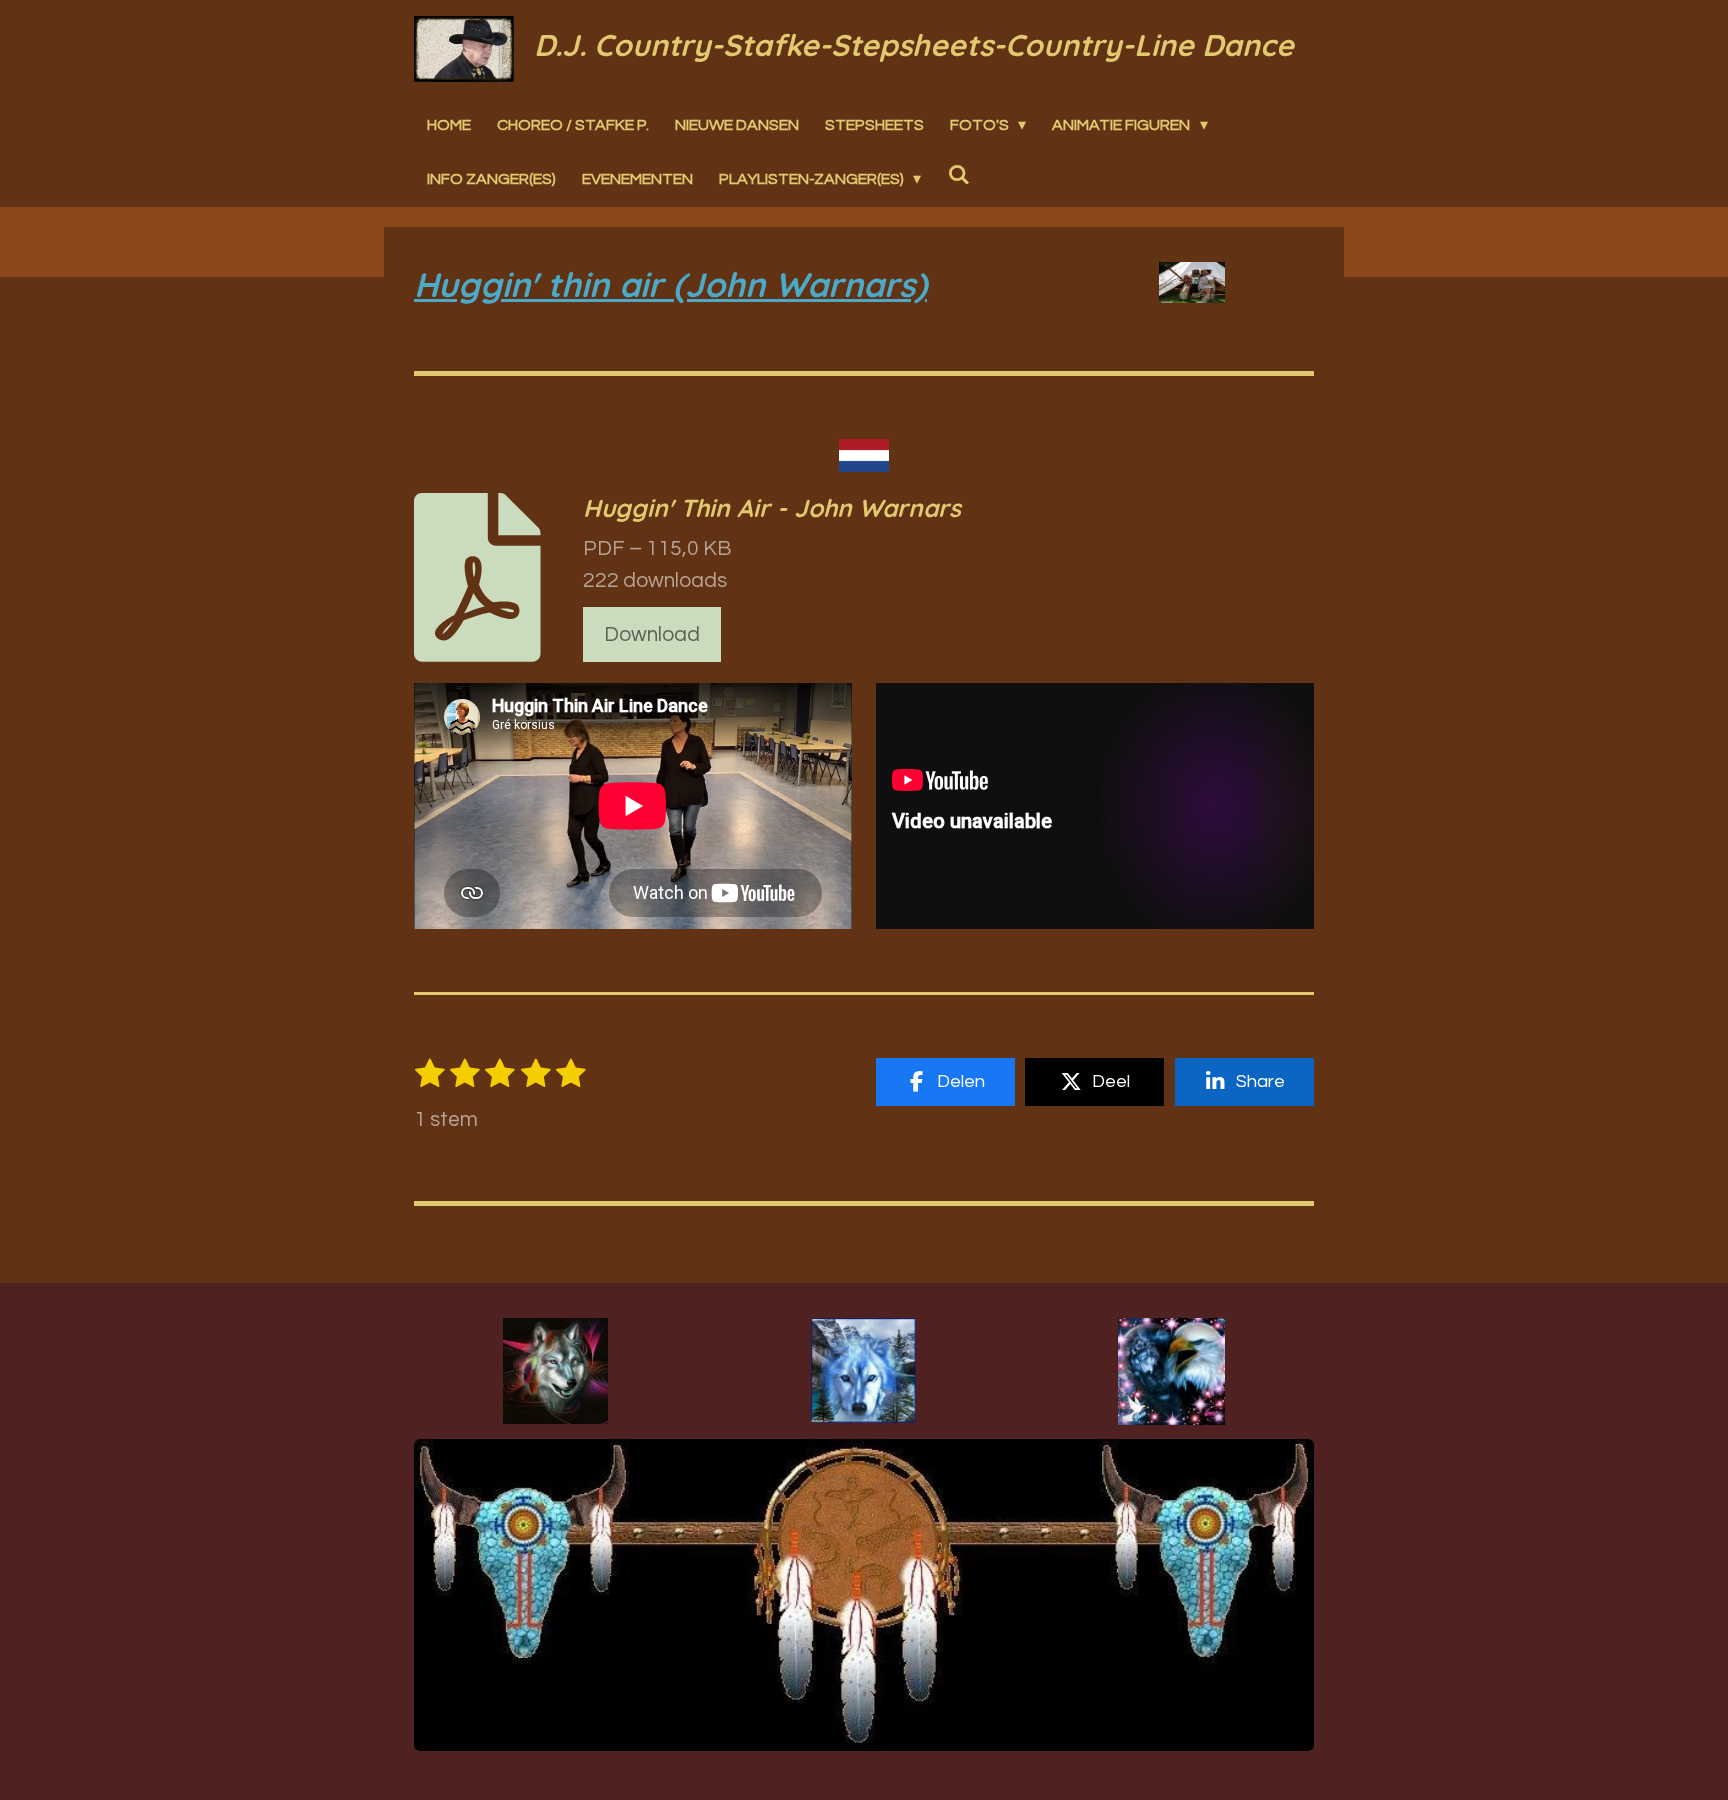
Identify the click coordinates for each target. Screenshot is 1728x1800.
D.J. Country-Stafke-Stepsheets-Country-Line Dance (914, 45)
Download (652, 634)
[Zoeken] (958, 175)
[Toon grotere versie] (555, 1371)
